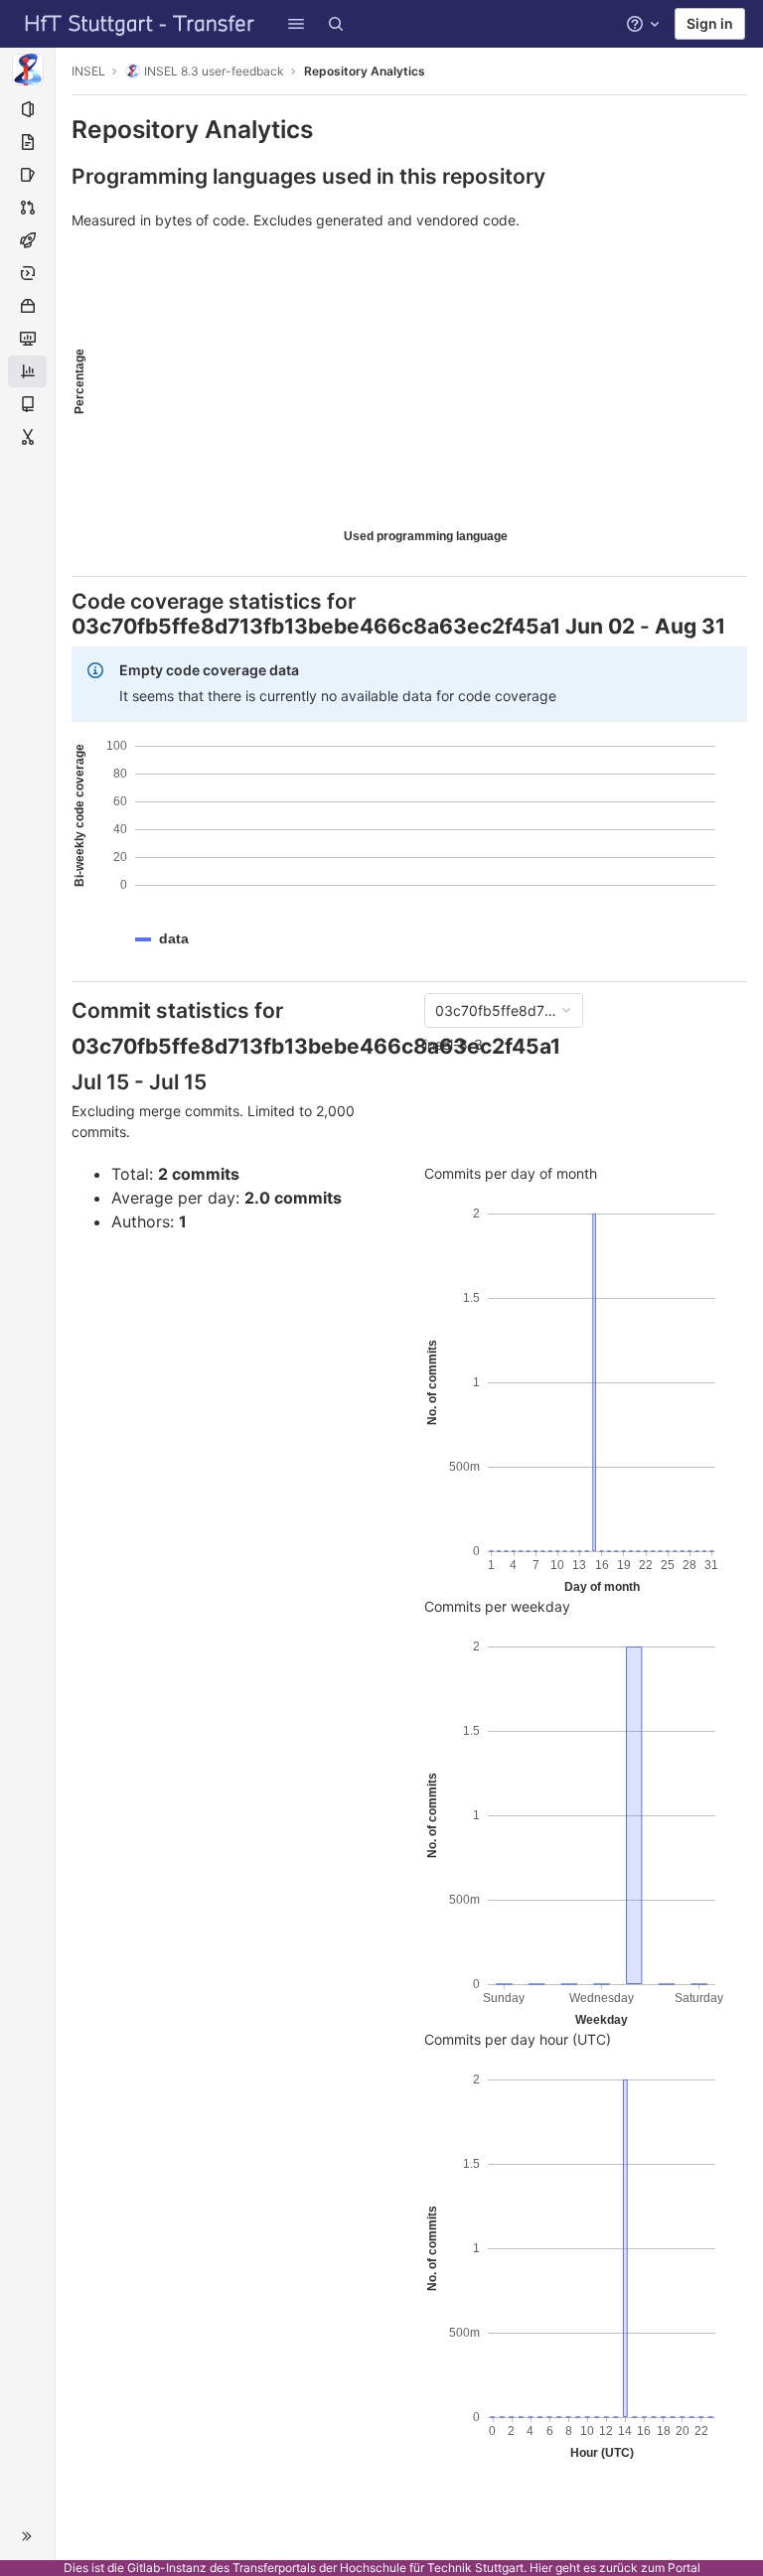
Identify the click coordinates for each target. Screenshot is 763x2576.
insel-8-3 (454, 1044)
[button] (296, 24)
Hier (541, 2568)
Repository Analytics (365, 71)
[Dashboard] (140, 24)
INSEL (88, 71)
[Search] (336, 24)
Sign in (710, 23)
